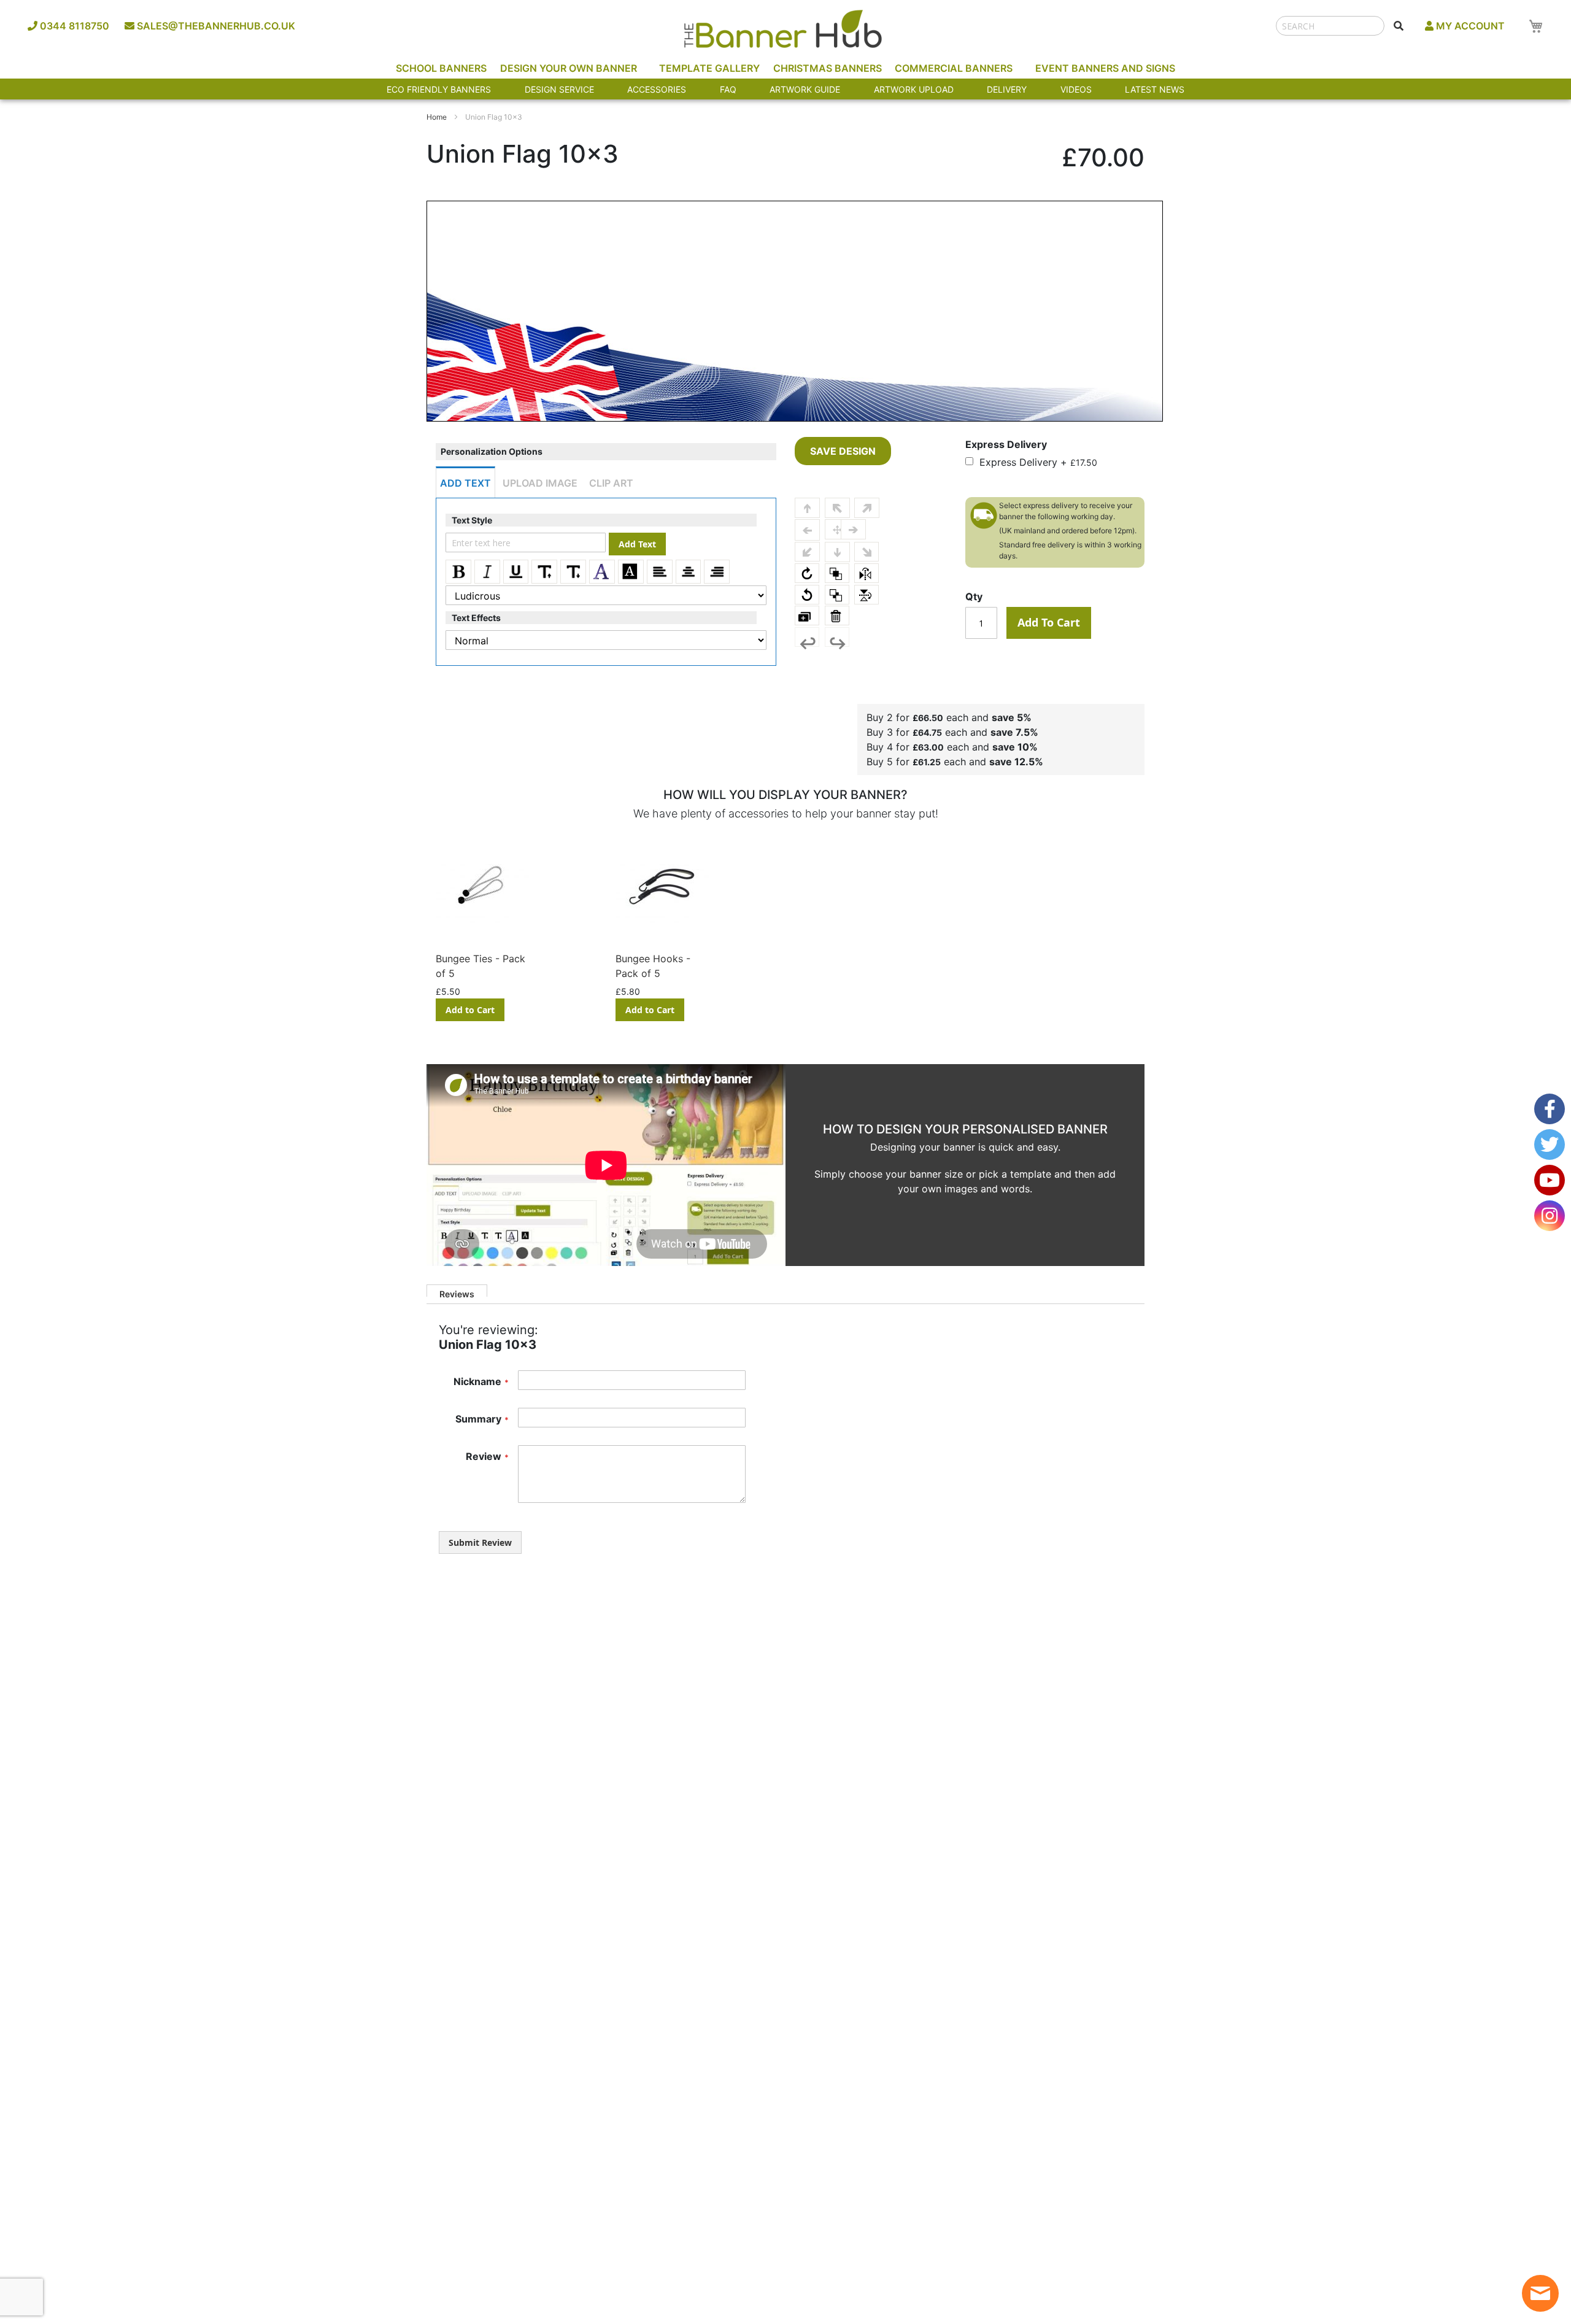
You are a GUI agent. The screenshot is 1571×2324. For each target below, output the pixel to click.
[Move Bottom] (837, 552)
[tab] (457, 1291)
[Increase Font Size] (544, 572)
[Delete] (837, 616)
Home (437, 117)
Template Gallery (709, 68)
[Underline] (516, 572)
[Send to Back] (837, 595)
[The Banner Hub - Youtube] (1550, 1180)
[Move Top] (807, 508)
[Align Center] (689, 572)
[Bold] (458, 572)
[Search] (1399, 26)
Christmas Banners (828, 68)
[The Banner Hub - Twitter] (1550, 1145)
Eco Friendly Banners (439, 89)
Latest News (1155, 89)
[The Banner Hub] (782, 29)
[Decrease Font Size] (573, 572)
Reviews (457, 1293)
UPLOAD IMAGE (540, 483)
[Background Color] (631, 572)
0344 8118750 (73, 26)
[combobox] (1330, 26)
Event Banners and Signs (1105, 68)
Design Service (559, 89)
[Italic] (487, 572)
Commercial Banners (954, 68)
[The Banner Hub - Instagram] (1550, 1216)
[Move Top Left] (837, 508)
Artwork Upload (914, 89)
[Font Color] (602, 572)
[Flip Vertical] (867, 595)
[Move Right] (853, 529)
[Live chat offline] (1540, 2293)
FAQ (728, 89)
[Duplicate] (807, 616)
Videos (1076, 89)
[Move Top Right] (867, 508)
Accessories (657, 89)
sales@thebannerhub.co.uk (215, 26)
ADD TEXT (465, 483)
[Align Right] (717, 572)
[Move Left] (807, 530)
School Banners (441, 68)
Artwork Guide (805, 89)
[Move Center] (837, 529)
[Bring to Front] (837, 573)
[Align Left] (660, 572)
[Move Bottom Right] (867, 552)
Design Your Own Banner (569, 68)
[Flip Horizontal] (867, 573)
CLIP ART (611, 483)
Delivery (1007, 89)
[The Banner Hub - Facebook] (1550, 1109)
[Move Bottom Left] (807, 552)
